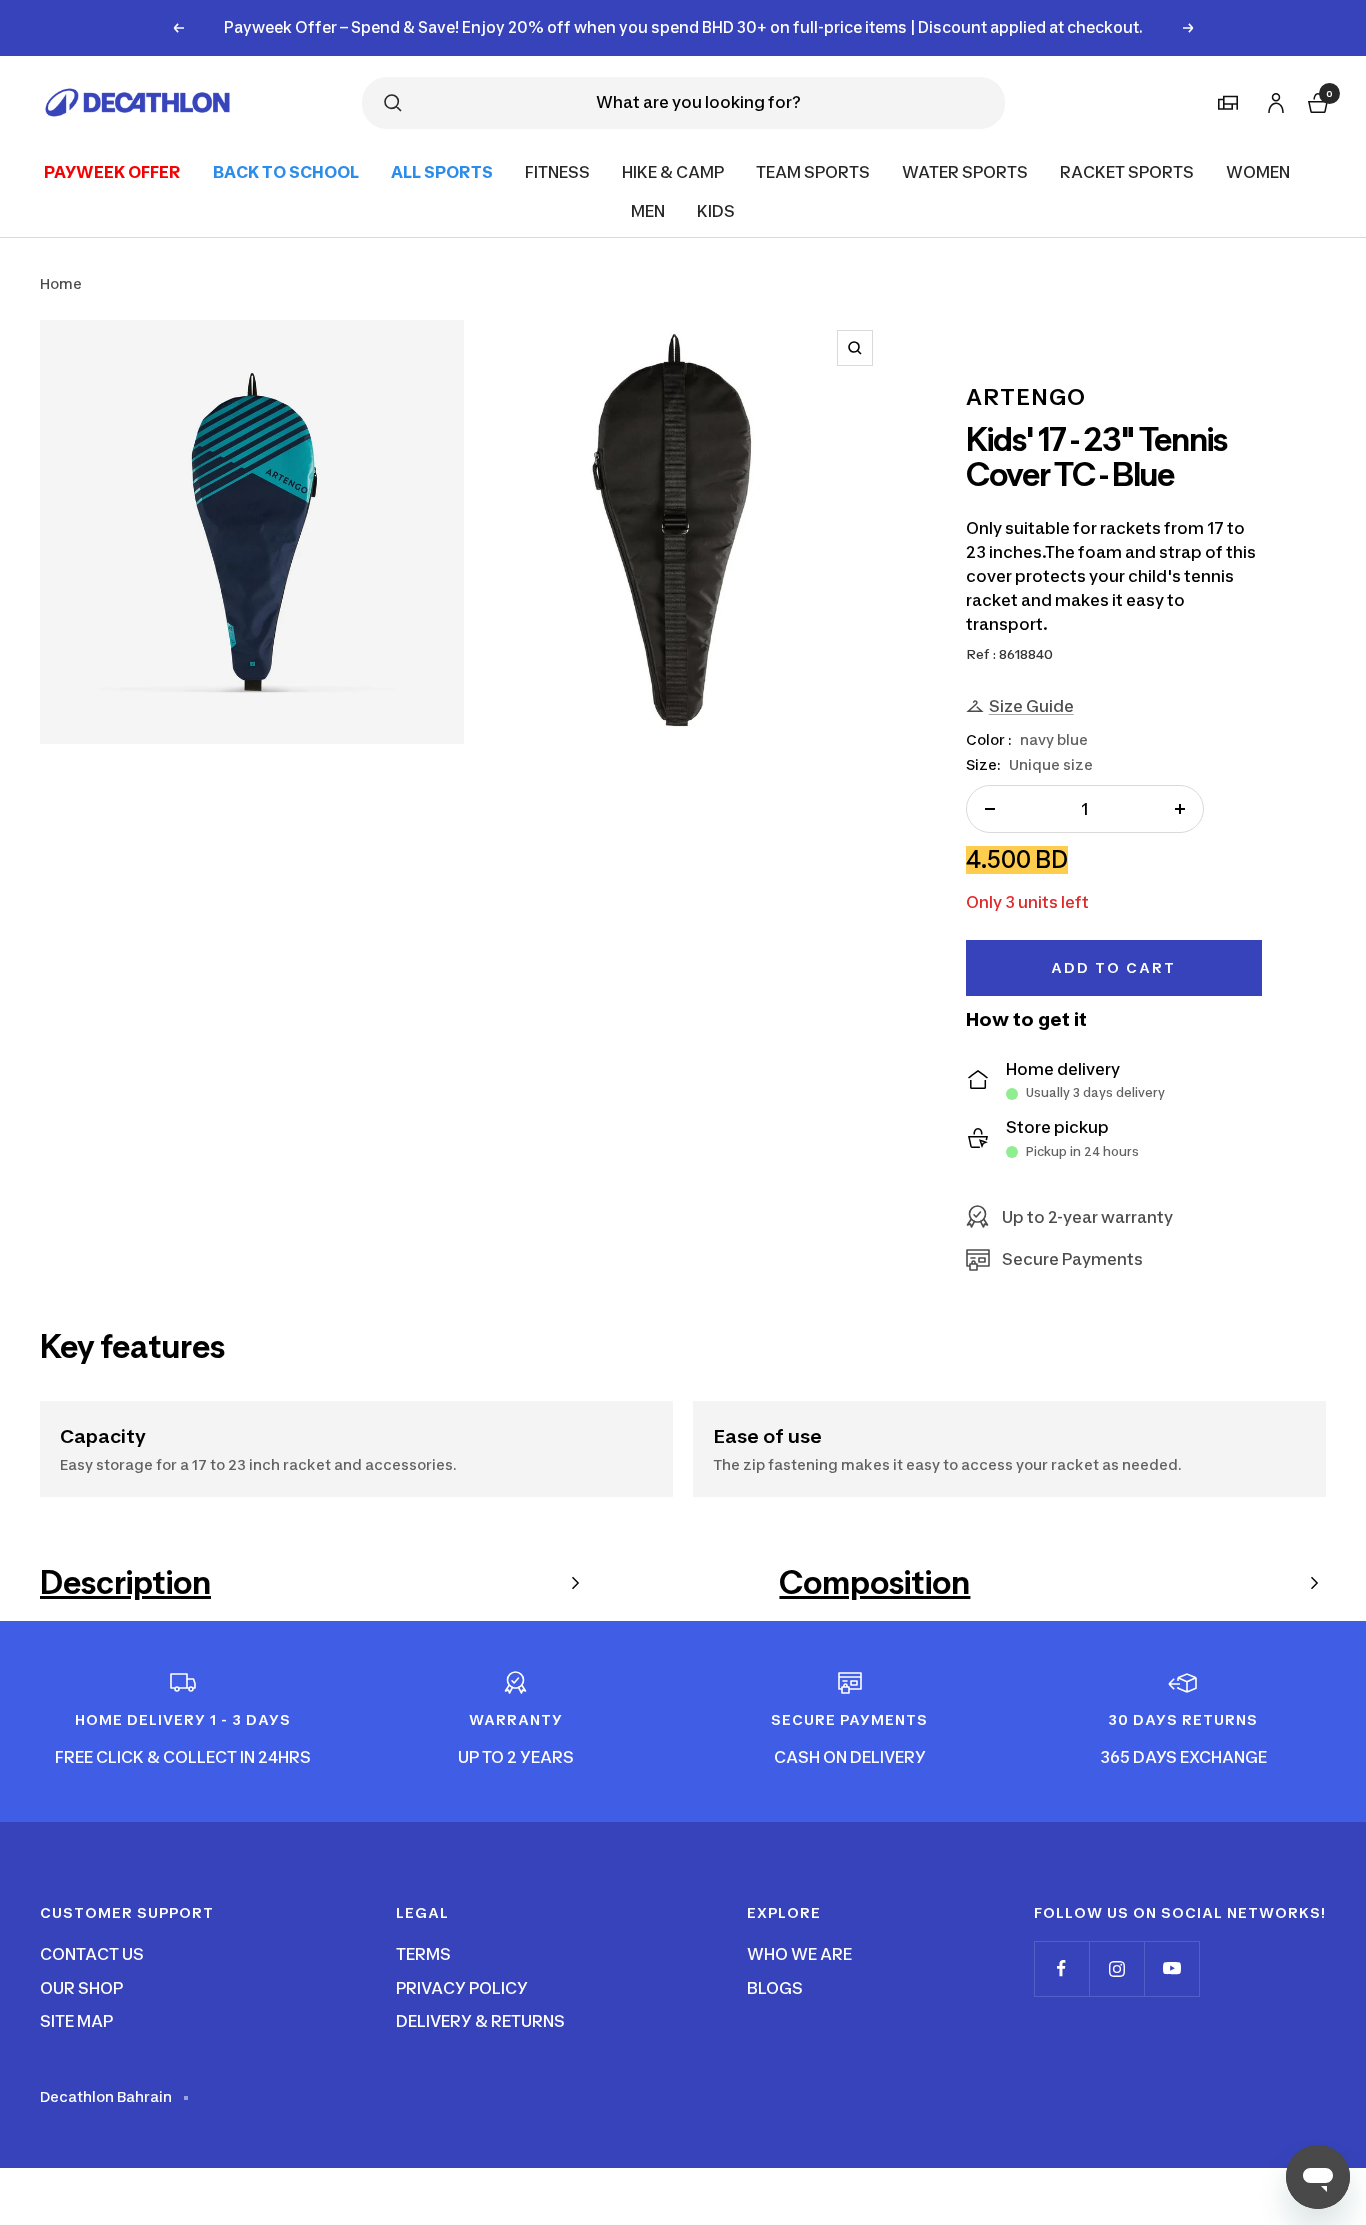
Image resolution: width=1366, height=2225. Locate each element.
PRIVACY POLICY (462, 1988)
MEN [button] (648, 211)
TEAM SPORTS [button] (813, 171)
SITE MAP (76, 2021)
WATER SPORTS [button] (965, 171)
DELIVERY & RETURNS (480, 2021)
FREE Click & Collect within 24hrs (683, 28)
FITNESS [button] (557, 171)
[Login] (1273, 99)
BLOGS (775, 1988)
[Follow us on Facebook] (1061, 1968)
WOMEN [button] (1258, 171)
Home (61, 283)
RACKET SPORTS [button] (1127, 171)
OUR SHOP (81, 1988)
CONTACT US (92, 1954)
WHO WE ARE (799, 1954)
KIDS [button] (716, 211)
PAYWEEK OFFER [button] (112, 171)
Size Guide (1031, 706)
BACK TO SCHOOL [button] (286, 171)
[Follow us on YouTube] (1171, 1968)
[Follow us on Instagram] (1116, 1968)
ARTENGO (1026, 397)
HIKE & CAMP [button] (673, 171)
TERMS (423, 1954)
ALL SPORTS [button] (442, 171)
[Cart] (1316, 100)
